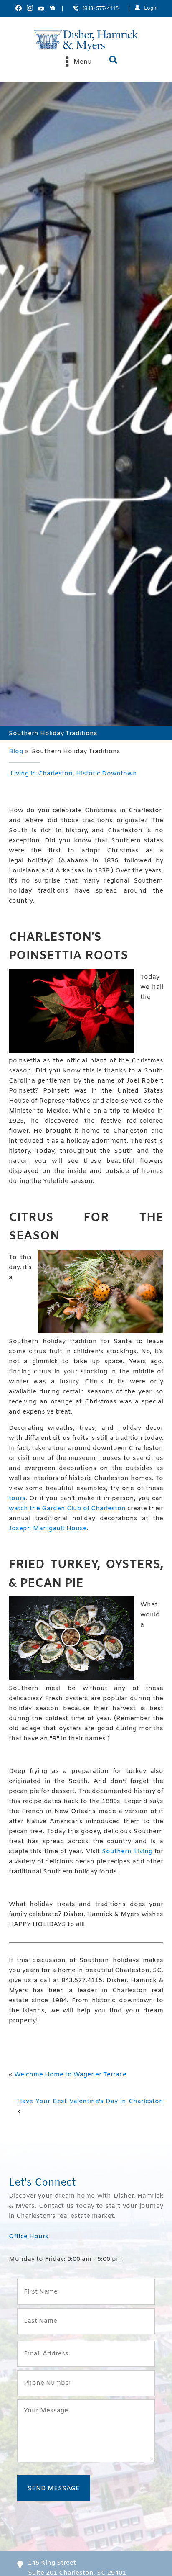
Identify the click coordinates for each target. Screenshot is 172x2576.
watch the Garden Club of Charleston (67, 1509)
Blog (16, 752)
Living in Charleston (42, 774)
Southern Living (127, 1852)
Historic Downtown (106, 774)
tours (17, 1498)
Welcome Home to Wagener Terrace (70, 2075)
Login (151, 8)
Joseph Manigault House (48, 1529)
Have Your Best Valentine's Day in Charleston (90, 2101)
